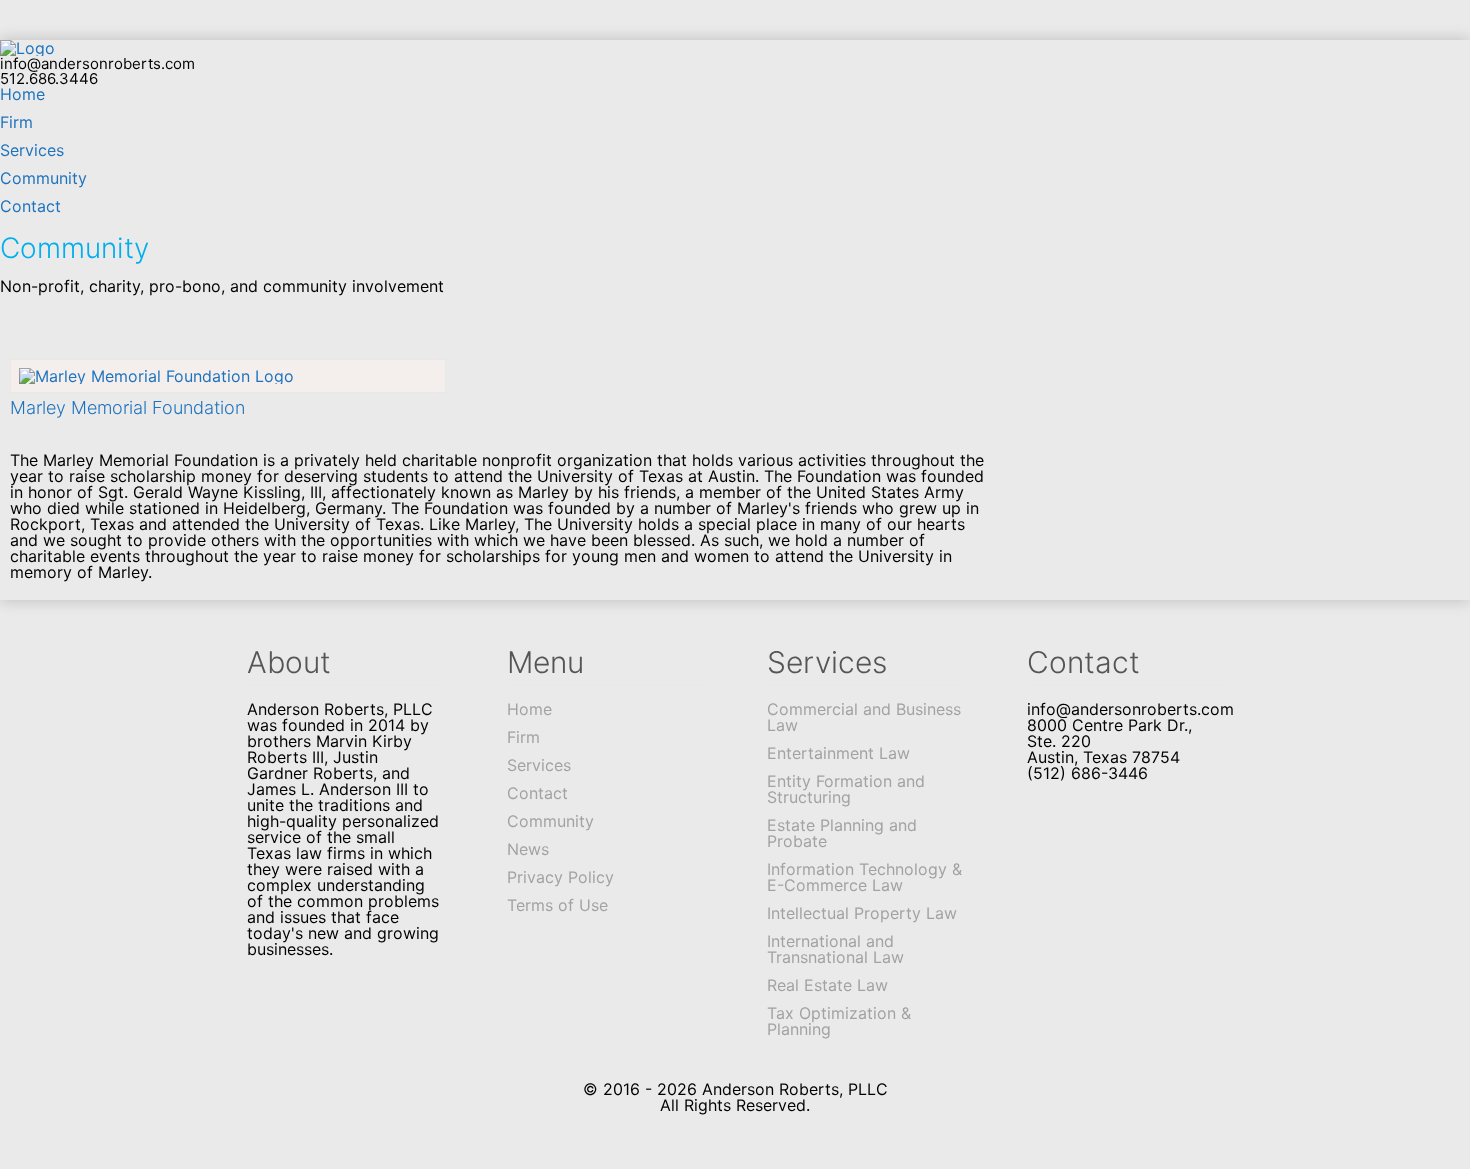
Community (43, 178)
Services (32, 150)
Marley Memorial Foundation (127, 407)
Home (22, 94)
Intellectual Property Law (862, 913)
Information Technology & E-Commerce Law (864, 877)
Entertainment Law (838, 753)
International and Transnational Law (835, 949)
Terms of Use (557, 905)
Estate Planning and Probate (842, 833)
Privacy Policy (560, 877)
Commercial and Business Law (864, 717)
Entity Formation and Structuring (846, 789)
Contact (30, 206)
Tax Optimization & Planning (839, 1021)
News (528, 849)
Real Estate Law (827, 985)
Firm (16, 122)
